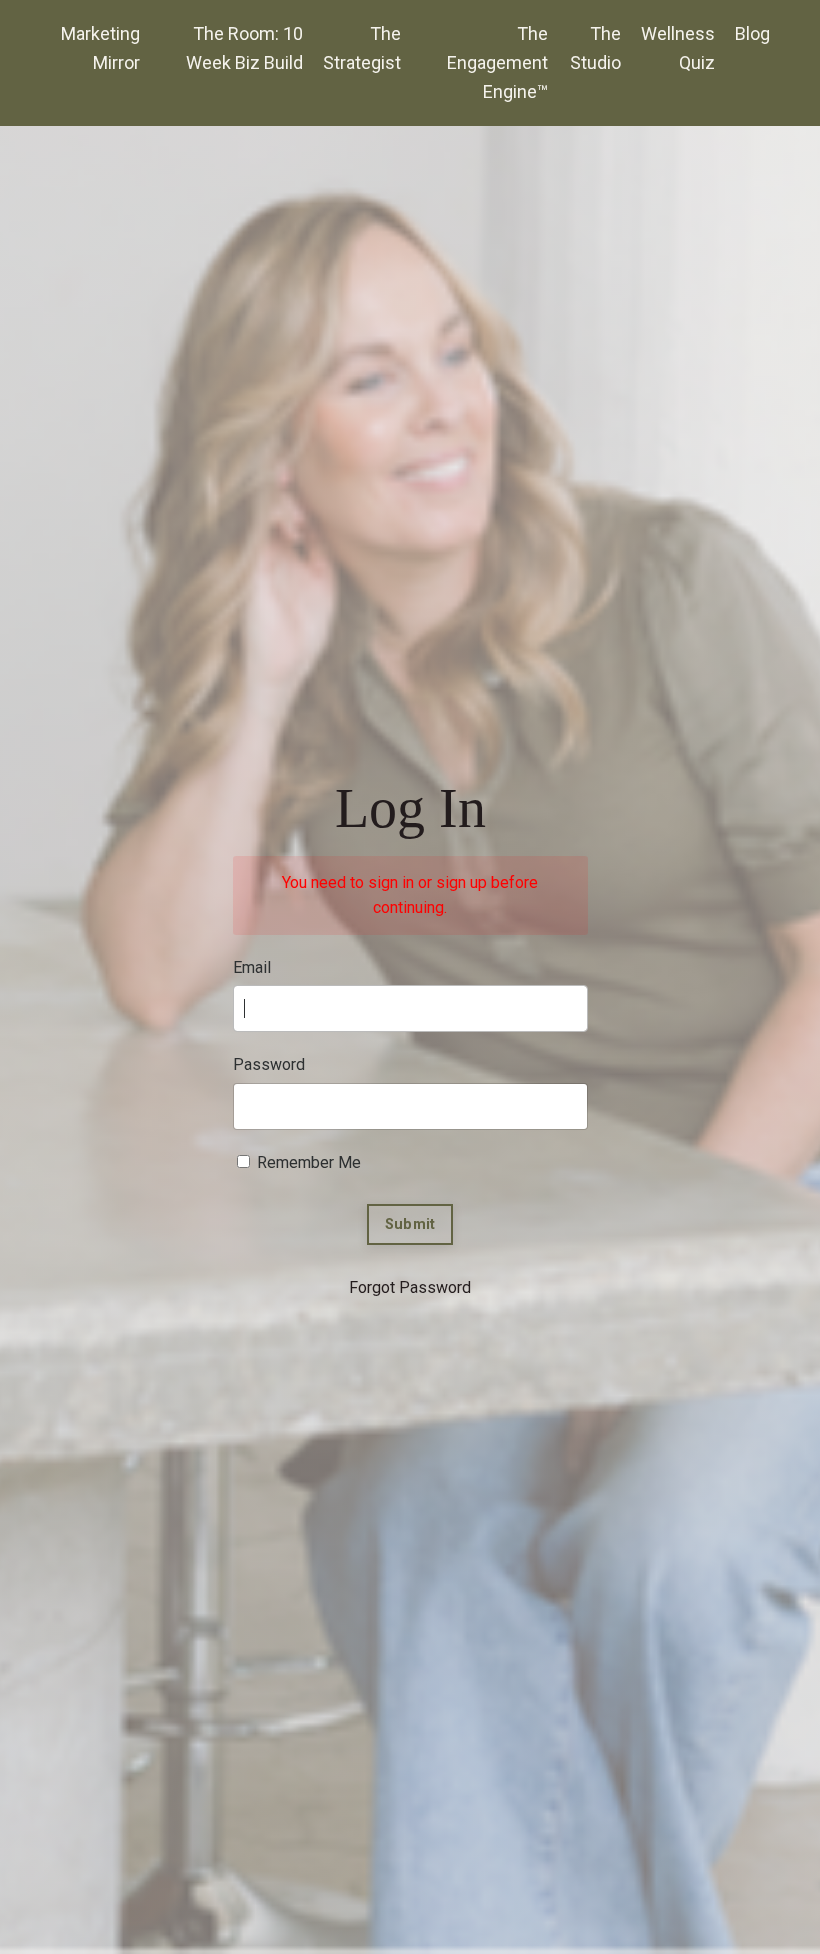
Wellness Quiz (678, 48)
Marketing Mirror (100, 48)
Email (252, 967)
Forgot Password (410, 1287)
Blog (752, 33)
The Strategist (362, 48)
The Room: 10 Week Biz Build (244, 48)
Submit (410, 1224)
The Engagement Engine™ (497, 62)
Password (269, 1064)
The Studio (595, 48)
